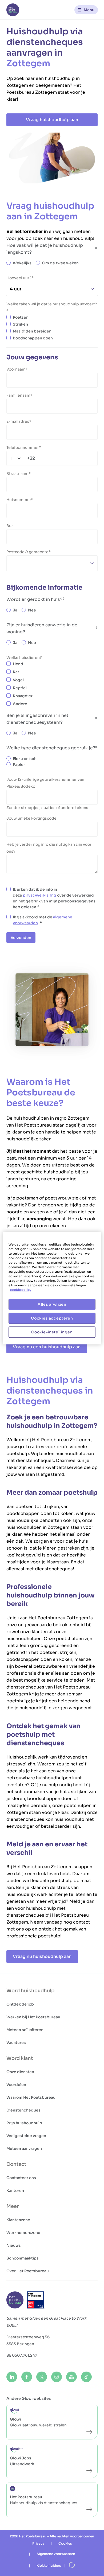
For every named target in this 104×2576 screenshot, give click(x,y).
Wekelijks (22, 263)
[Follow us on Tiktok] (86, 2377)
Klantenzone (18, 2220)
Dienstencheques (23, 2110)
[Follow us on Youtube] (71, 2377)
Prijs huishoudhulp (24, 2123)
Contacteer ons (21, 2178)
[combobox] (21, 458)
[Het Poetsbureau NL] (13, 10)
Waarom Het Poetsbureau (31, 2097)
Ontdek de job (20, 2004)
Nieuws (14, 2245)
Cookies (65, 2543)
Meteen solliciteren (25, 2030)
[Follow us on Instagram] (57, 2377)
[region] (52, 1288)
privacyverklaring (40, 895)
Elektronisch (25, 759)
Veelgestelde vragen (26, 2136)
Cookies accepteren (52, 1318)
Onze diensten (20, 2072)
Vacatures (16, 2043)
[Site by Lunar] (72, 2565)
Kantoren (15, 2191)
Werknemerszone (23, 2233)
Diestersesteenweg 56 (28, 2337)
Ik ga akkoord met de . (43, 920)
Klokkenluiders (49, 2565)
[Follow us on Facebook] (27, 2377)
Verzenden (21, 938)
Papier (19, 765)
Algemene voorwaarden (56, 2554)
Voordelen (16, 2085)
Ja (15, 610)
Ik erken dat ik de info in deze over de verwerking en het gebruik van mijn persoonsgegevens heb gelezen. (54, 898)
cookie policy (21, 1290)
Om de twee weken (60, 263)
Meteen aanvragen (24, 2148)
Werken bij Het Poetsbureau (33, 2017)
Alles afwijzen (52, 1304)
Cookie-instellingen (52, 1332)
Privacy (38, 2543)
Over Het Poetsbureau (28, 2271)
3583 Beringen (20, 2344)
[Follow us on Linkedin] (12, 2377)
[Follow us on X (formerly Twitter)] (42, 2377)
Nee (32, 610)
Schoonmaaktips (23, 2258)
